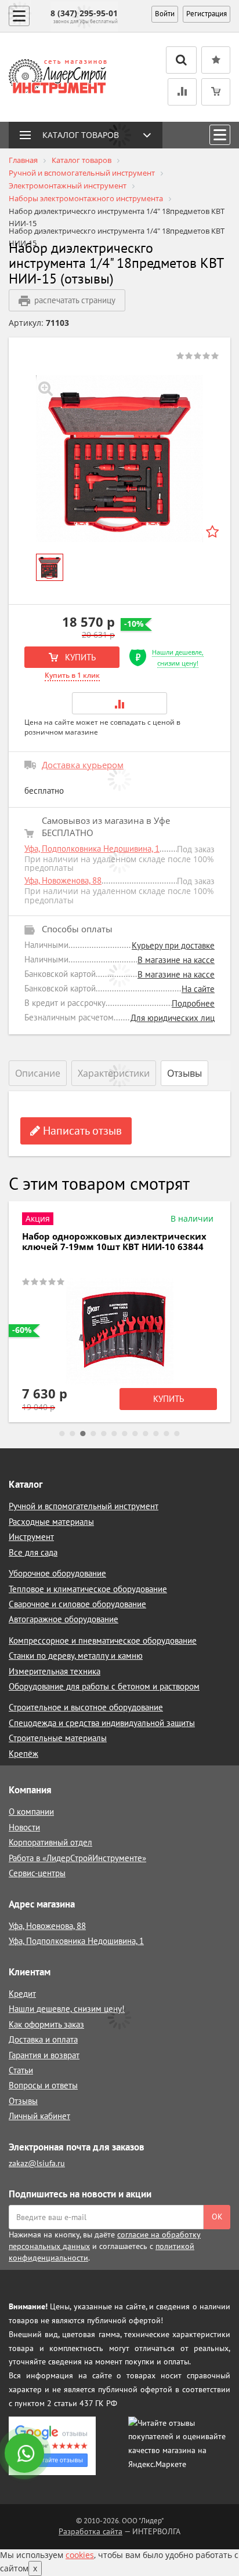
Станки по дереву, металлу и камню (76, 1656)
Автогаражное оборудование (64, 1619)
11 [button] (166, 1434)
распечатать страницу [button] (75, 300)
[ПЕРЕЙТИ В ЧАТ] (26, 2454)
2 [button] (73, 1434)
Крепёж (23, 1754)
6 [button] (114, 1434)
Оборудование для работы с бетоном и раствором (104, 1686)
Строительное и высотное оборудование (86, 1707)
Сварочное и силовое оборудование (77, 1604)
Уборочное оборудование (57, 1573)
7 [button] (125, 1434)
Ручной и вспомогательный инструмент (84, 1506)
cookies (80, 2555)
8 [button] (135, 1434)
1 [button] (62, 1434)
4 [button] (93, 1434)
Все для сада (33, 1552)
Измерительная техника (55, 1671)
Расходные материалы (51, 1522)
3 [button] (83, 1434)
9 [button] (146, 1434)
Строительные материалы (58, 1738)
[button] (119, 703)
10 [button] (156, 1434)
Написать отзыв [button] (81, 1131)
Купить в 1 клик (72, 675)
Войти (165, 14)
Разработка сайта (90, 2531)
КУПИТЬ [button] (79, 657)
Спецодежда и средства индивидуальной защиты (102, 1723)
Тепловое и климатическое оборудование (88, 1589)
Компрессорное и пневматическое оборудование (103, 1641)
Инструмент (31, 1537)
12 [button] (177, 1434)
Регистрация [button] (207, 14)
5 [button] (104, 1434)
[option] (119, 459)
